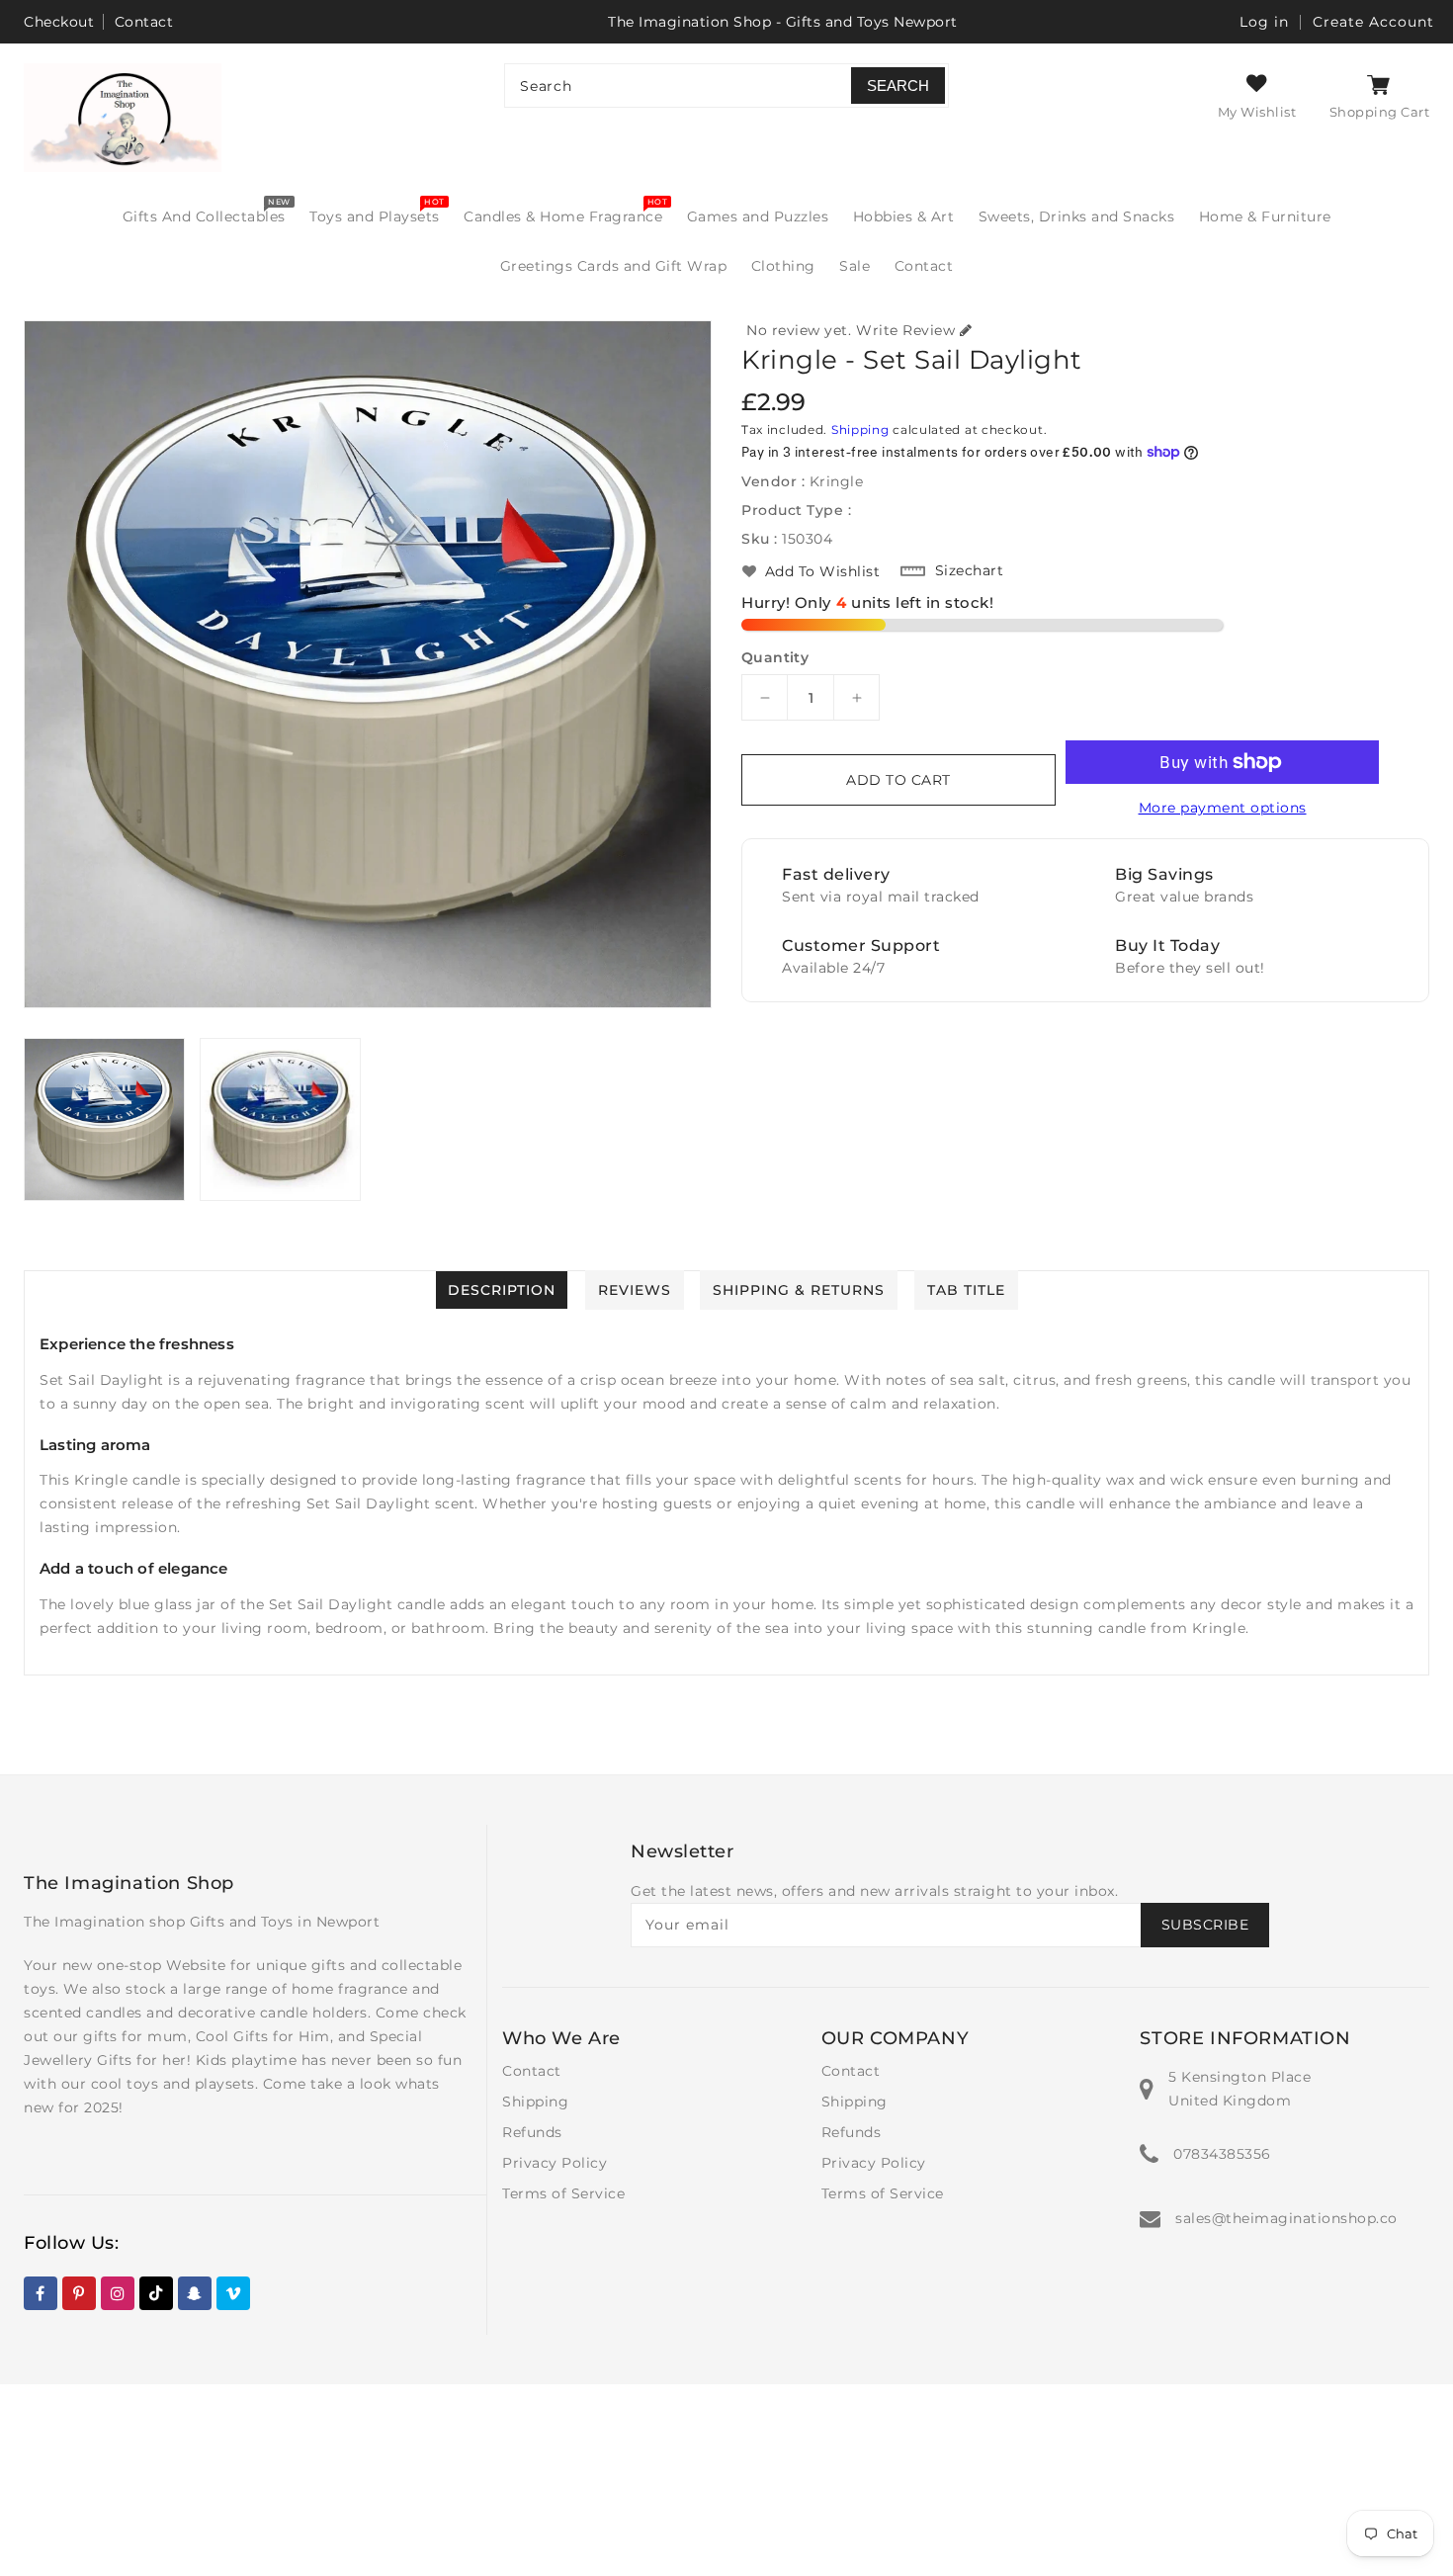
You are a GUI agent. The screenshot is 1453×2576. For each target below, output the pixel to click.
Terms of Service (563, 2193)
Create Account (1373, 22)
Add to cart (898, 780)
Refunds (532, 2132)
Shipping (860, 429)
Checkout (59, 22)
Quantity (775, 657)
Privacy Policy (555, 2163)
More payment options (1223, 808)
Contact (144, 22)
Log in (1264, 22)
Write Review (905, 330)
